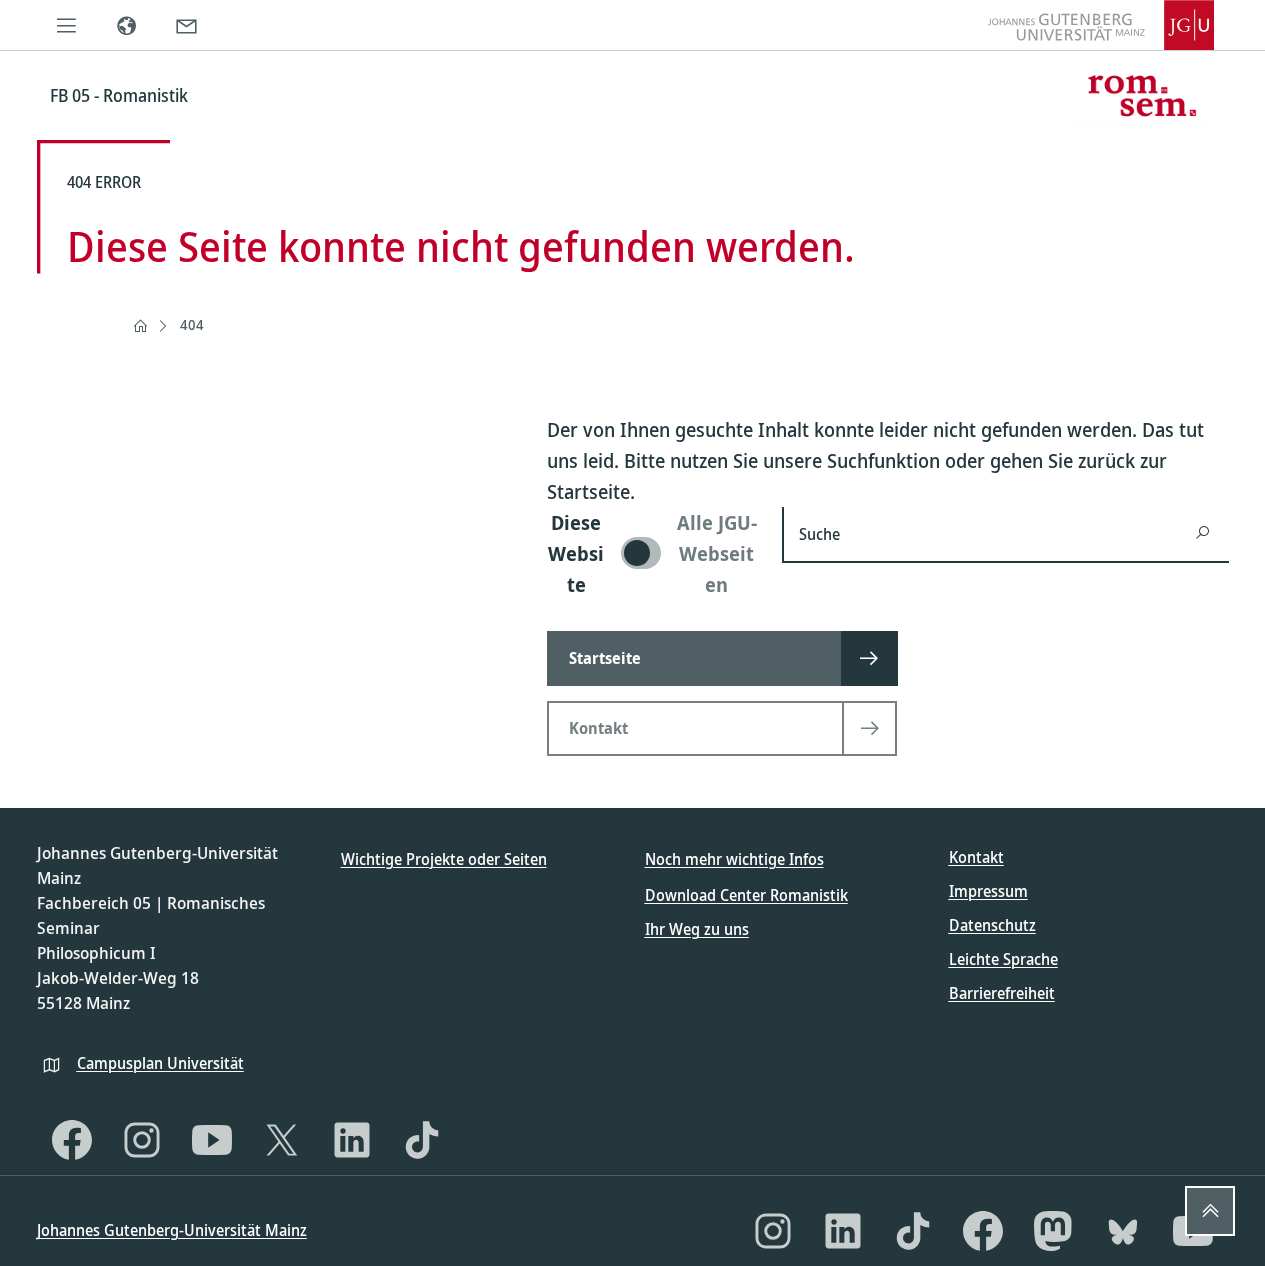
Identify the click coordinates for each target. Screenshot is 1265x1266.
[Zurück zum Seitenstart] (1210, 1211)
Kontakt (976, 857)
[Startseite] (140, 326)
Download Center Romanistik (746, 895)
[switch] (652, 553)
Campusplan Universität (160, 1063)
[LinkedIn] (352, 1140)
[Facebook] (72, 1140)
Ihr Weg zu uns (697, 929)
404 (192, 324)
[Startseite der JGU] (1101, 25)
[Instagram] (142, 1140)
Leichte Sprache (1003, 959)
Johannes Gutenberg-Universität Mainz (172, 1230)
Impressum (988, 891)
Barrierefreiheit (1002, 993)
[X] (282, 1140)
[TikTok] (422, 1140)
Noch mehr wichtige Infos (734, 859)
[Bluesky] (1123, 1231)
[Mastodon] (1053, 1231)
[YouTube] (212, 1140)
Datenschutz (992, 925)
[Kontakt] (187, 25)
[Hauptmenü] (67, 25)
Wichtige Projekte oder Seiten (444, 859)
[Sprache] (127, 25)
